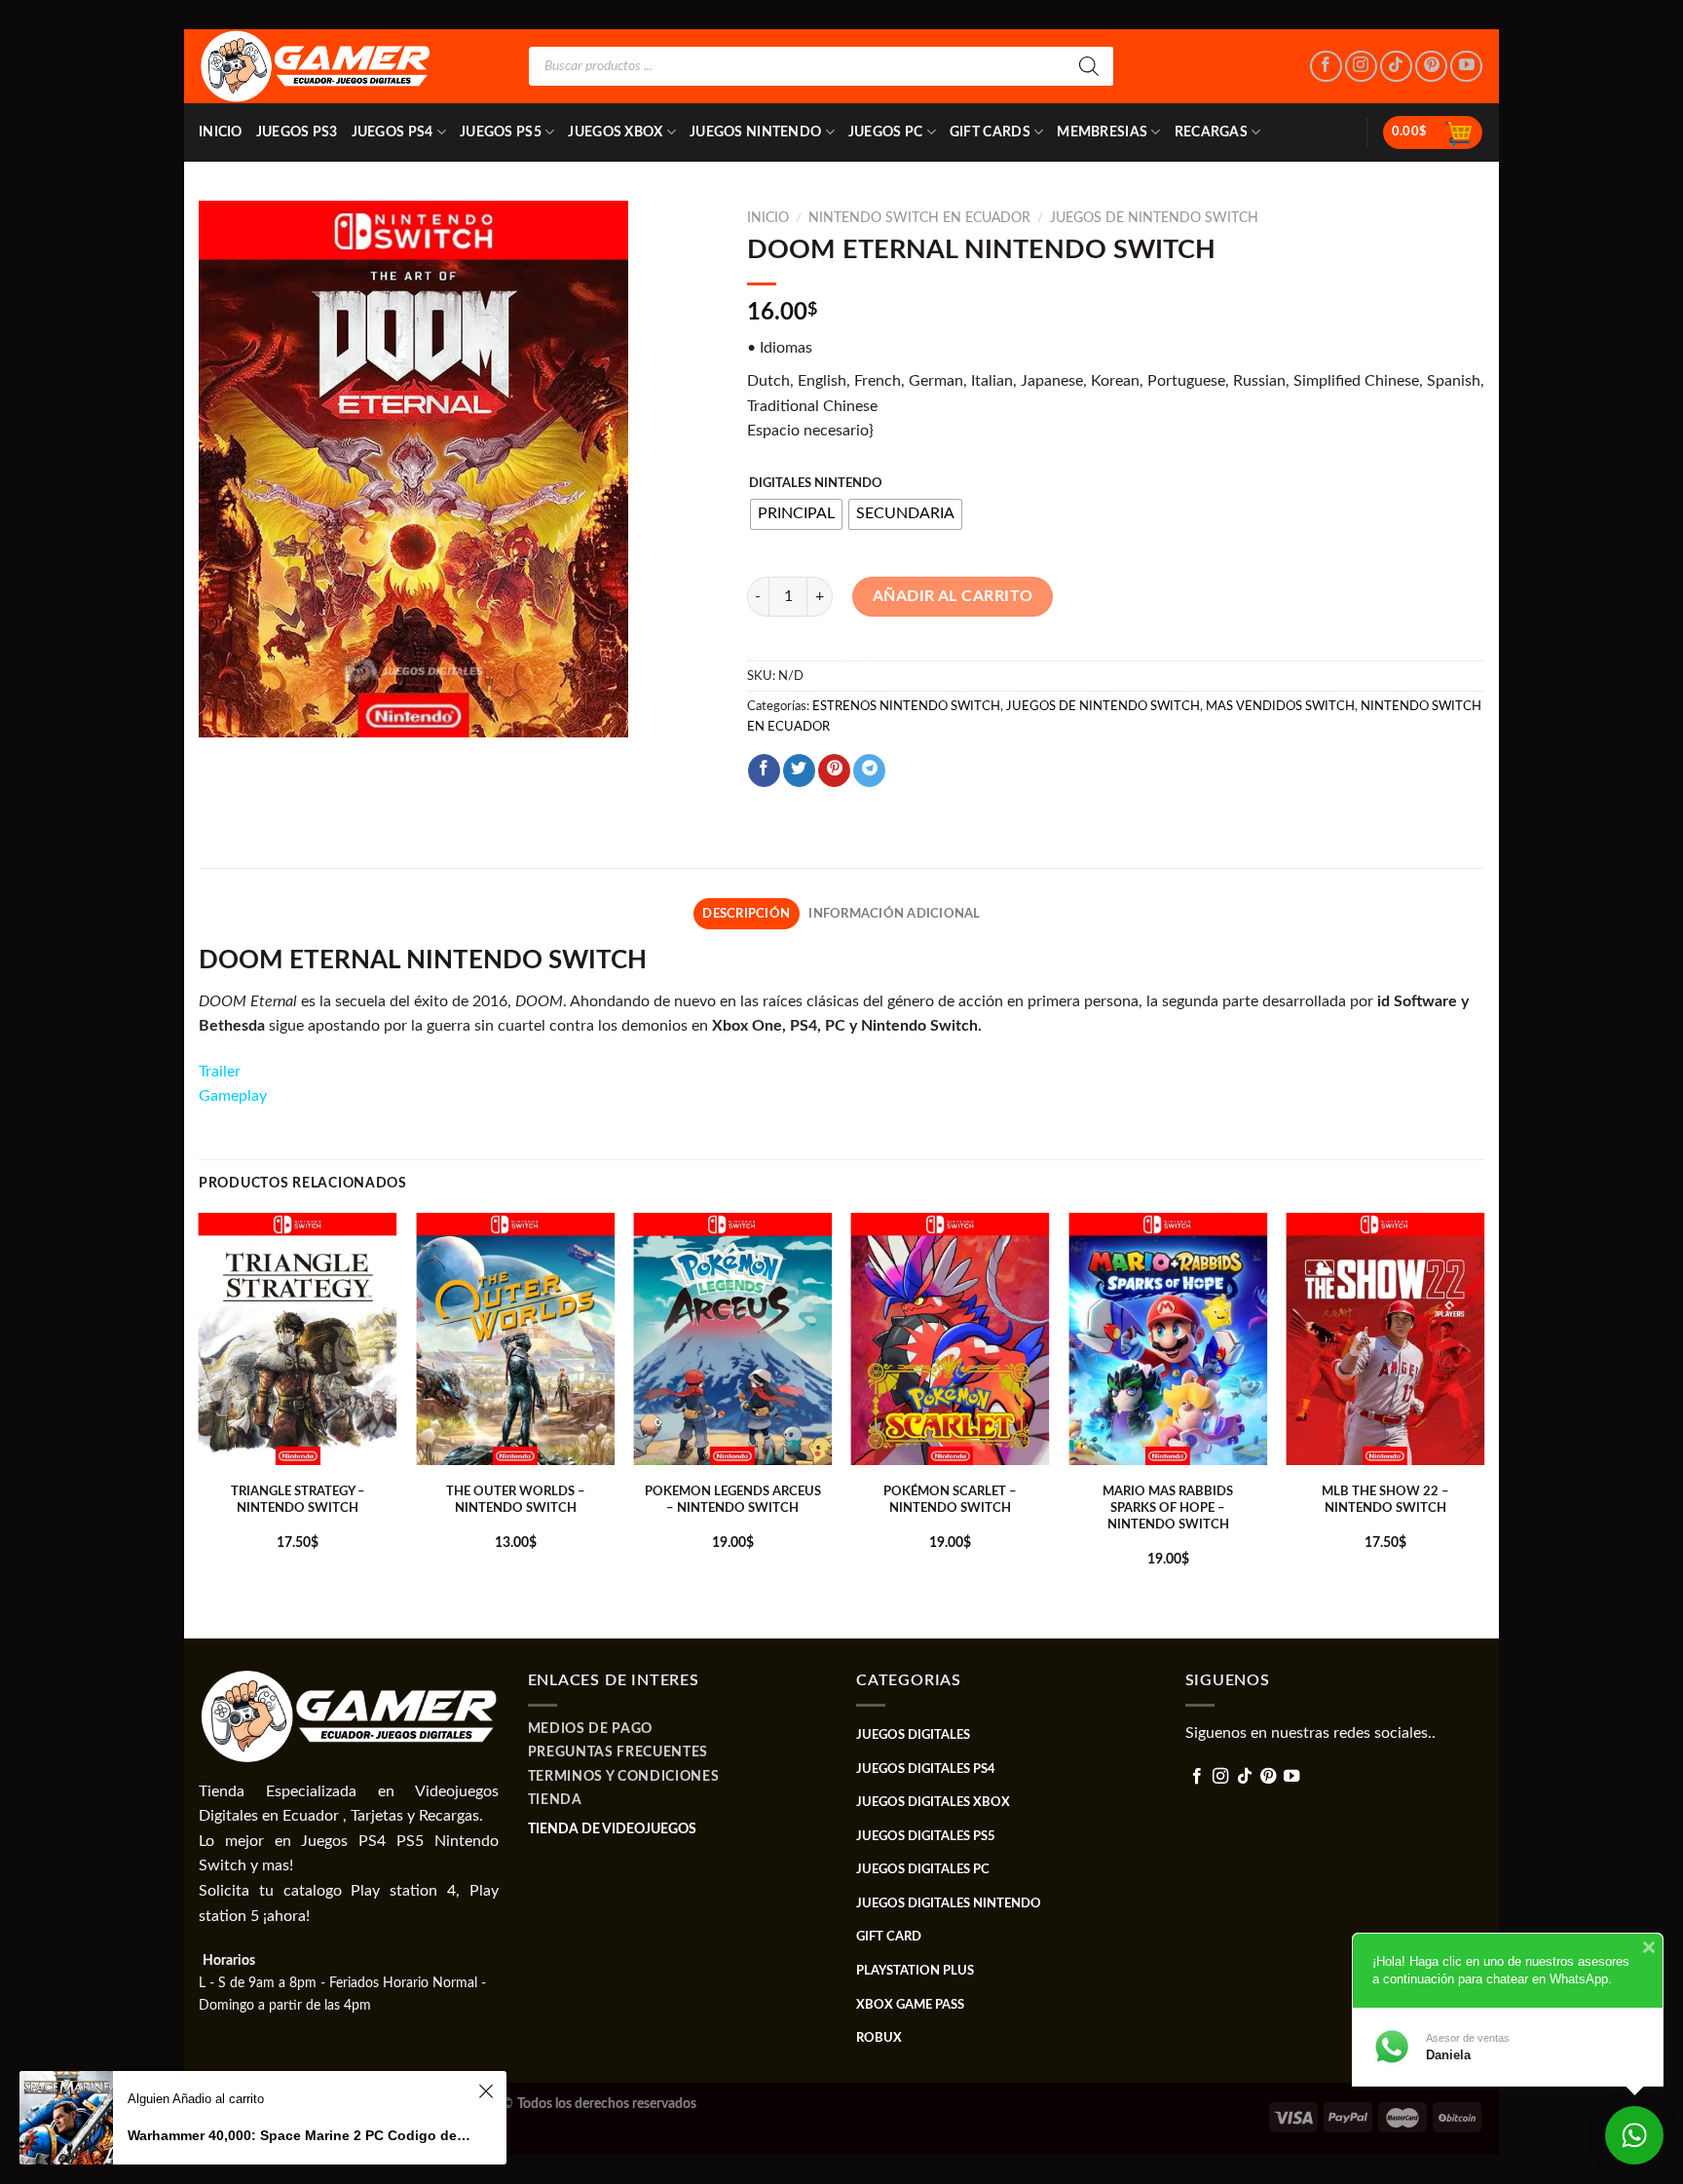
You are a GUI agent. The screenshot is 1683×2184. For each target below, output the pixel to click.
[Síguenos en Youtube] (1466, 67)
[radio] (796, 514)
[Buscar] (1089, 66)
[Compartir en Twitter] (799, 771)
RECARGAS (1211, 132)
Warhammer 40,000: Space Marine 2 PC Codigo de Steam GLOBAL (300, 2135)
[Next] (1483, 1424)
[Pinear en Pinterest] (834, 771)
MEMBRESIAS (1102, 132)
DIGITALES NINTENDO (816, 484)
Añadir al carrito (953, 596)
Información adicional (894, 914)
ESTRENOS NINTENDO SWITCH (906, 706)
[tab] (747, 914)
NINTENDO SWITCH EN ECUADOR (919, 218)
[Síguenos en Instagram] (1361, 67)
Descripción (746, 914)
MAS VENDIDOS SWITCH (1280, 706)
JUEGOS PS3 (297, 132)
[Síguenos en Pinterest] (1431, 67)
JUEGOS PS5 (501, 132)
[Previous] (200, 1424)
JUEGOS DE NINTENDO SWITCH (1154, 218)
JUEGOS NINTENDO (755, 132)
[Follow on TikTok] (1396, 67)
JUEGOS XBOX (615, 132)
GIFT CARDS (990, 132)
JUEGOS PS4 (393, 132)
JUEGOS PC (886, 132)
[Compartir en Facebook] (764, 771)
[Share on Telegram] (869, 771)
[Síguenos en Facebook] (1326, 67)
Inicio (221, 132)
